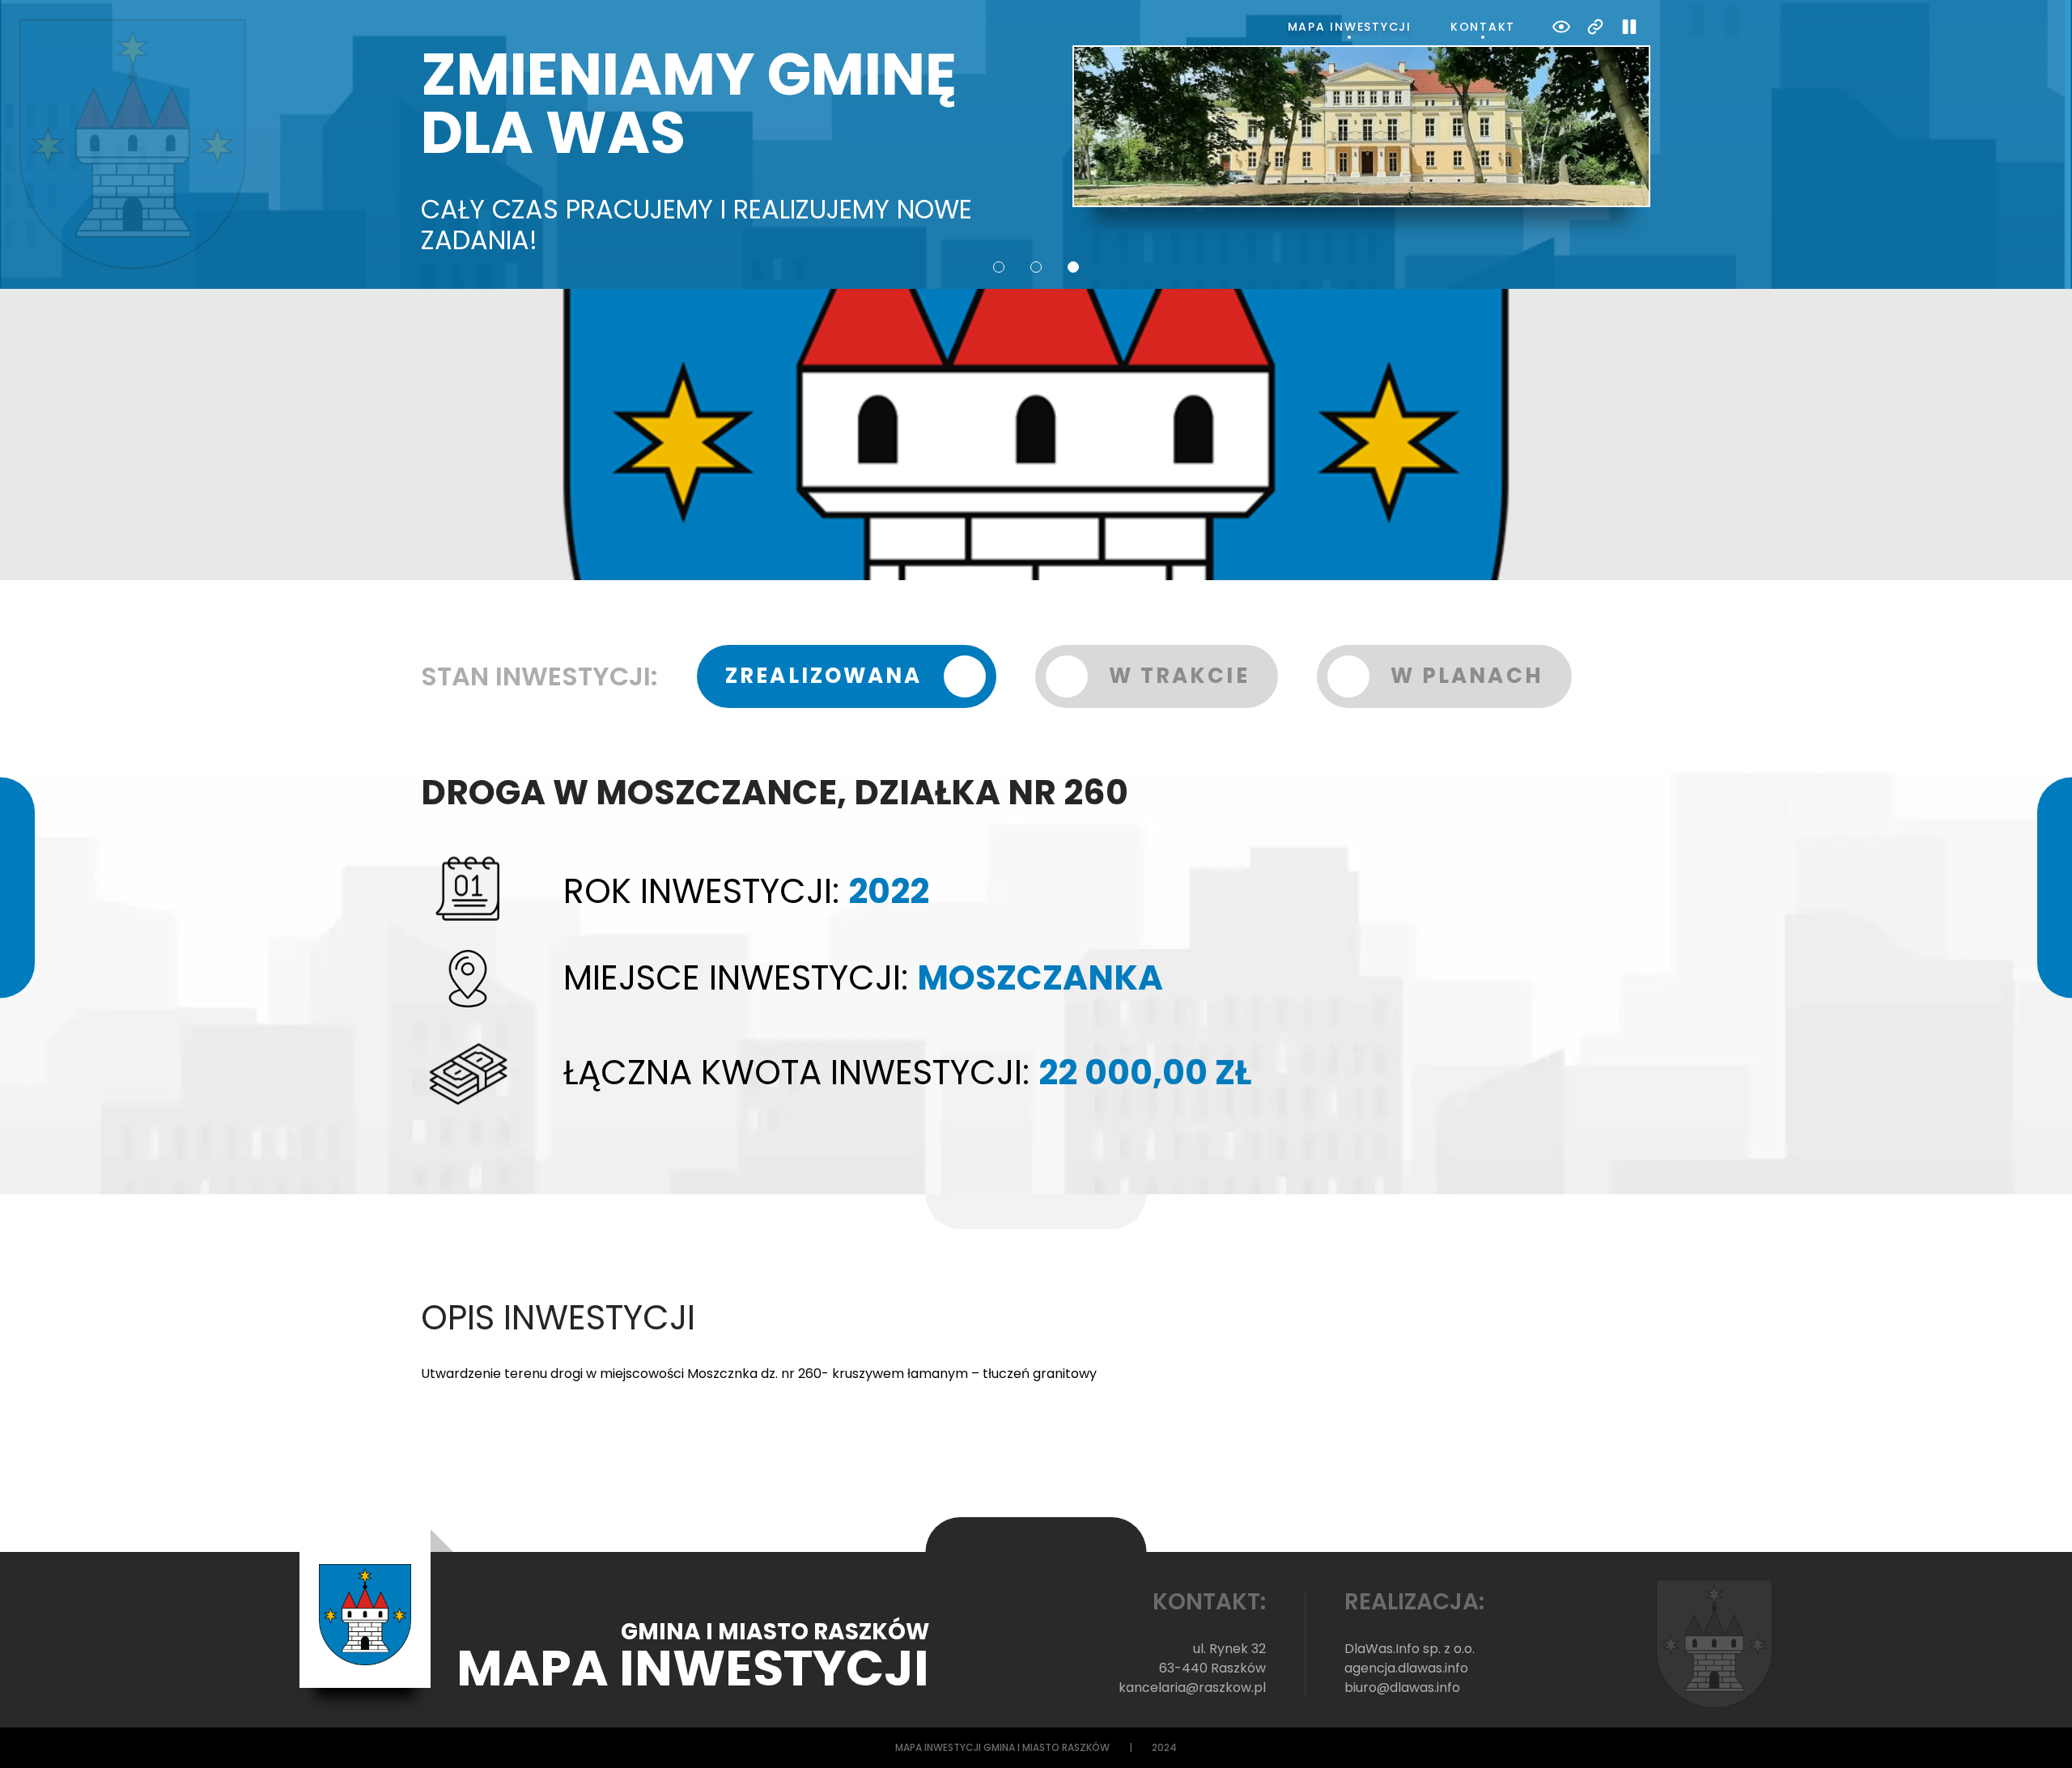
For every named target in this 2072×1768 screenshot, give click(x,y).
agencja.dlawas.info (1406, 1668)
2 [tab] (1036, 267)
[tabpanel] (1036, 151)
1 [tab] (999, 267)
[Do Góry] (2038, 1734)
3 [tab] (1073, 267)
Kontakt (1483, 27)
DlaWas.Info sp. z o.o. (1410, 1649)
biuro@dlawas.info (1402, 1687)
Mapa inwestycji (1350, 27)
